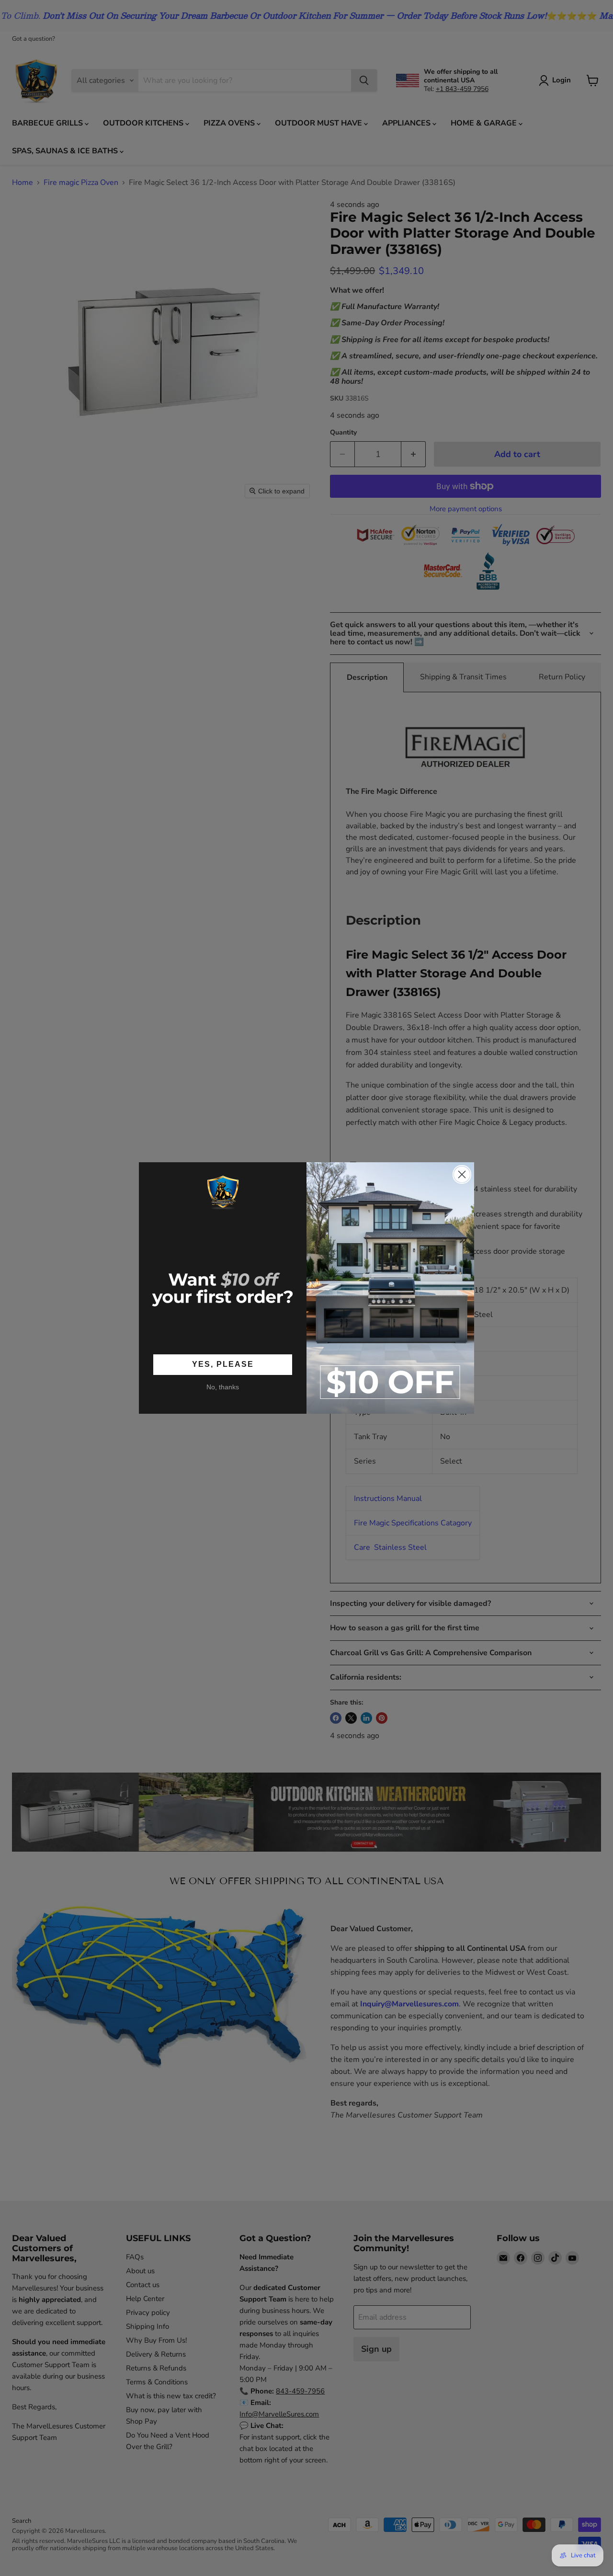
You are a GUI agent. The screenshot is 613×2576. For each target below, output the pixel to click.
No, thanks (223, 1387)
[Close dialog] (462, 1174)
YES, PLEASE (223, 1365)
